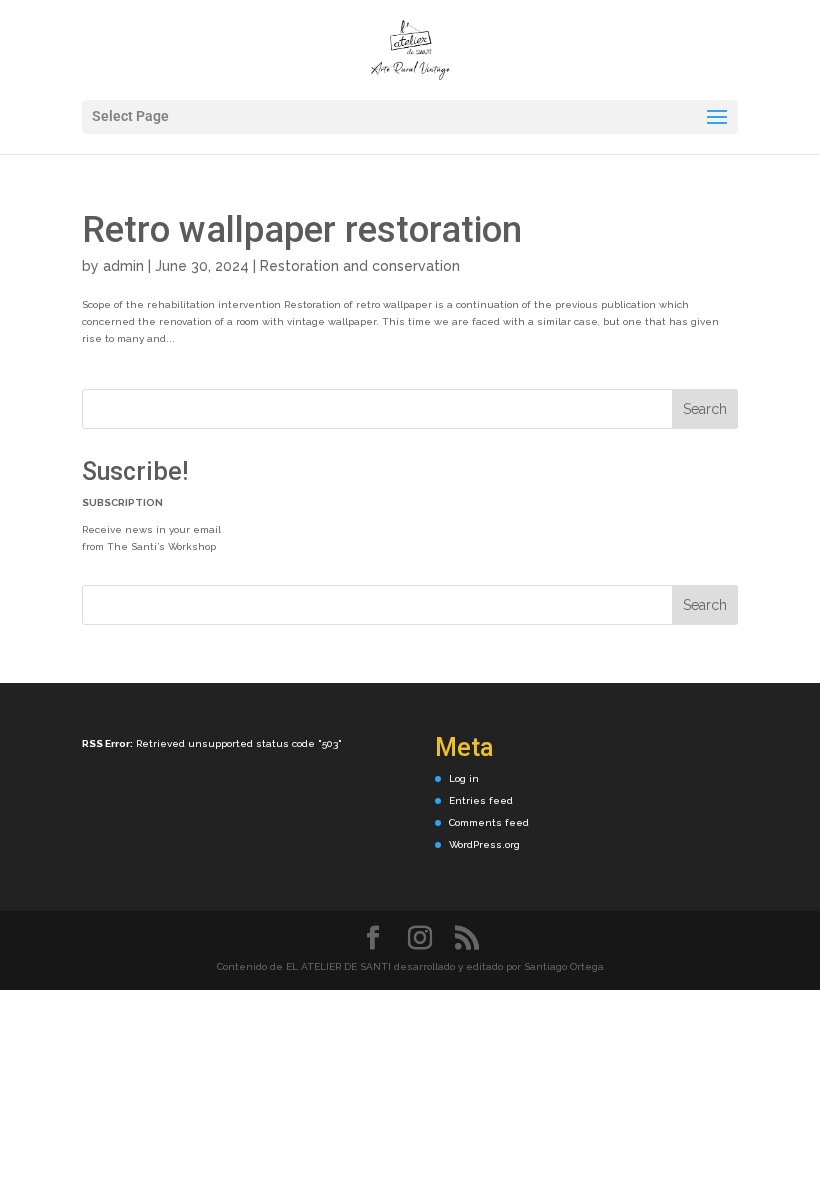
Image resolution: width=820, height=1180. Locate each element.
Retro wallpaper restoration (302, 230)
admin (123, 266)
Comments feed (489, 822)
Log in (464, 778)
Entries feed (481, 800)
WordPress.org (484, 844)
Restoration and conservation (360, 266)
